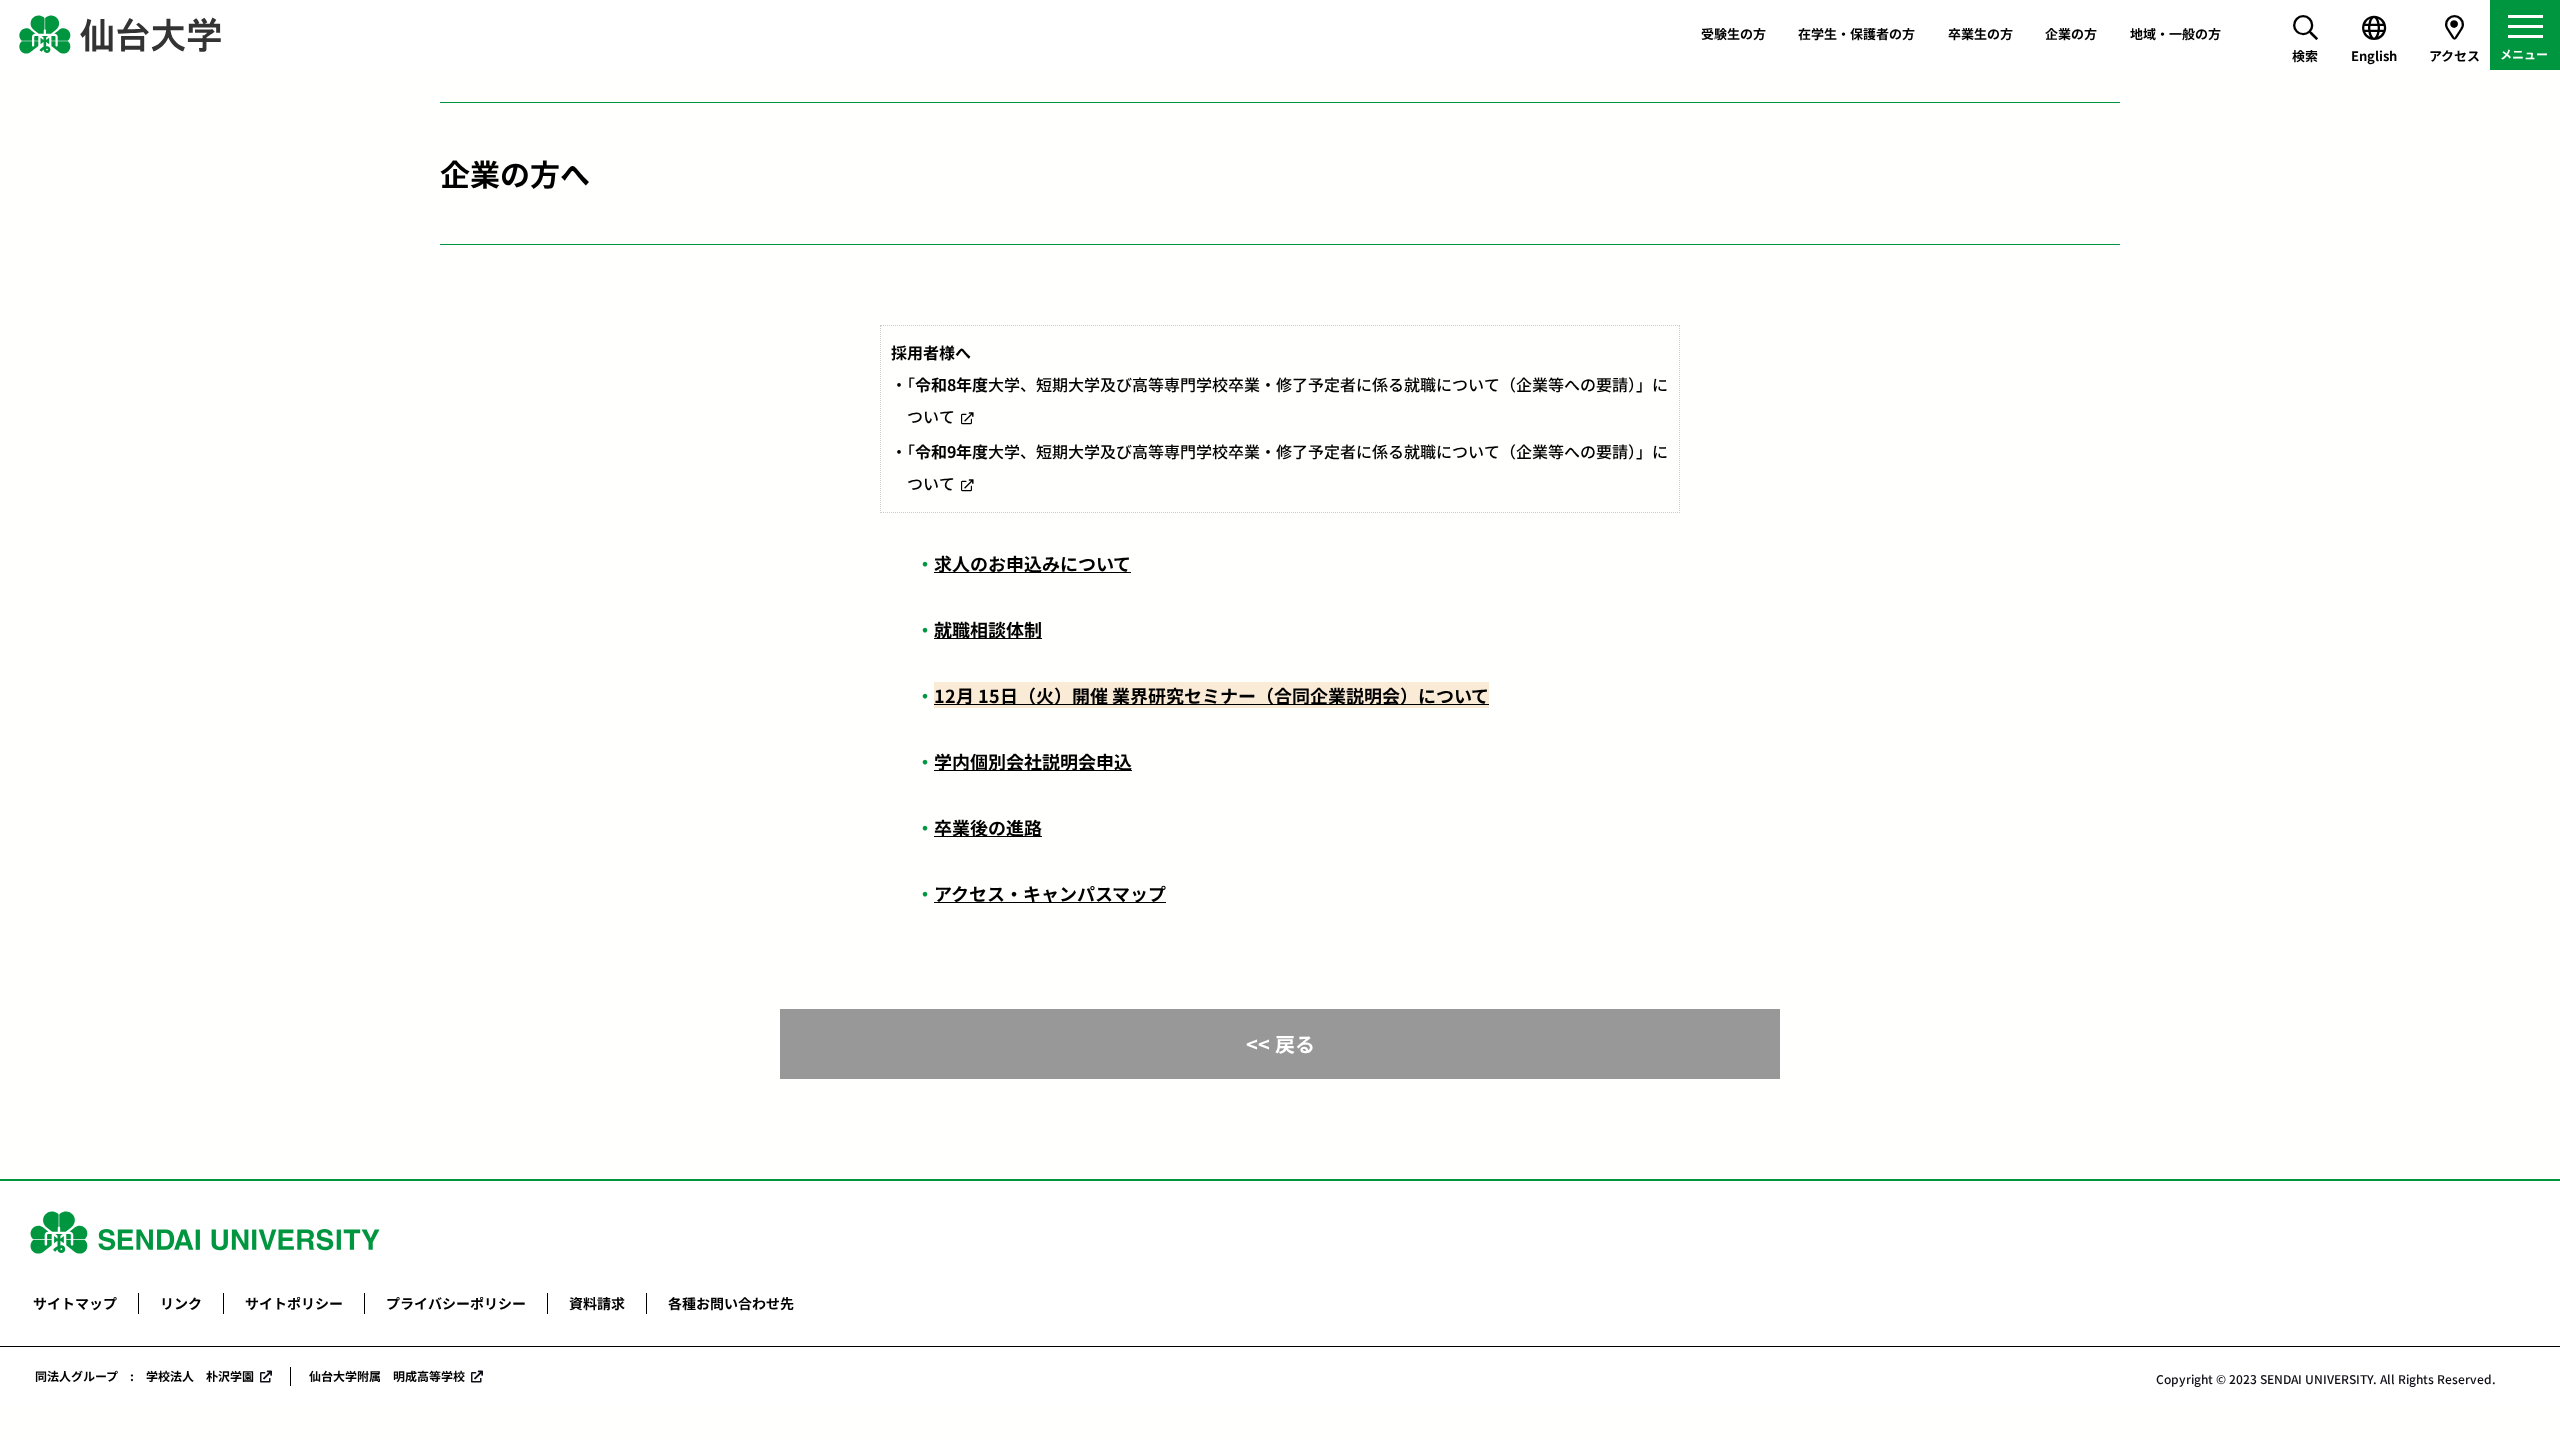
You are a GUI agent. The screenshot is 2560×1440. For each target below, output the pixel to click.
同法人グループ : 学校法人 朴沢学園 (144, 1375)
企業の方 (2071, 33)
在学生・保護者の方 (1856, 33)
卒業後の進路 (988, 827)
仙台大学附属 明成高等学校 (387, 1375)
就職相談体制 (988, 629)
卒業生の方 (1980, 33)
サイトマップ (75, 1303)
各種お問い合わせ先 (731, 1303)
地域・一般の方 (2175, 33)
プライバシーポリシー (456, 1303)
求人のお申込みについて (1032, 563)
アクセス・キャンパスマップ (1050, 893)
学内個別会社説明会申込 (1033, 761)
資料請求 (597, 1303)
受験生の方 (1733, 33)
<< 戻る (1280, 1043)
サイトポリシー (294, 1303)
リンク (181, 1303)
